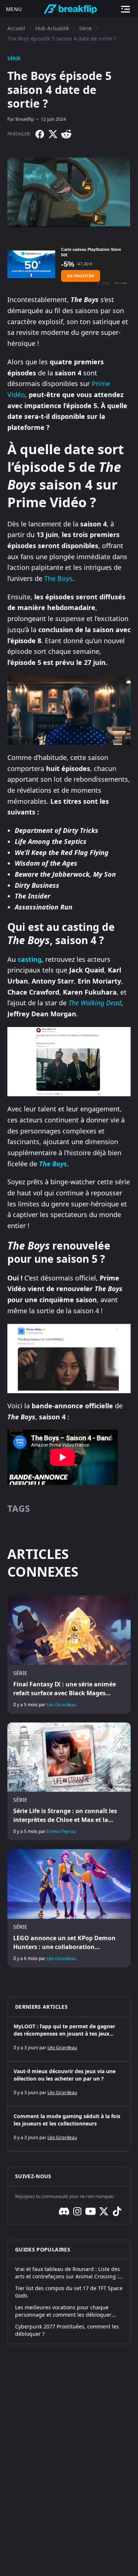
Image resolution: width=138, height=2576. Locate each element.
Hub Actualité (52, 28)
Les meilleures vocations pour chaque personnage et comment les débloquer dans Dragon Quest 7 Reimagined (63, 2311)
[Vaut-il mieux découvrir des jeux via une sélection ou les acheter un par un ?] (69, 2084)
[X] (53, 134)
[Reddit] (66, 134)
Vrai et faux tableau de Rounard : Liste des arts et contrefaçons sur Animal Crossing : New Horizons (68, 2273)
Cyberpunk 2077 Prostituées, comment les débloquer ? (67, 2330)
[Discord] (64, 2211)
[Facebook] (40, 134)
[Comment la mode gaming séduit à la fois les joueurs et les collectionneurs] (69, 2129)
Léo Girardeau (61, 1705)
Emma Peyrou (61, 1831)
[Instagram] (77, 2211)
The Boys (58, 578)
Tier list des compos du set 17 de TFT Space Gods (69, 2292)
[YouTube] (91, 2211)
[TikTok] (117, 2211)
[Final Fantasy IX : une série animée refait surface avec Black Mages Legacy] (69, 1654)
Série (85, 28)
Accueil (16, 28)
